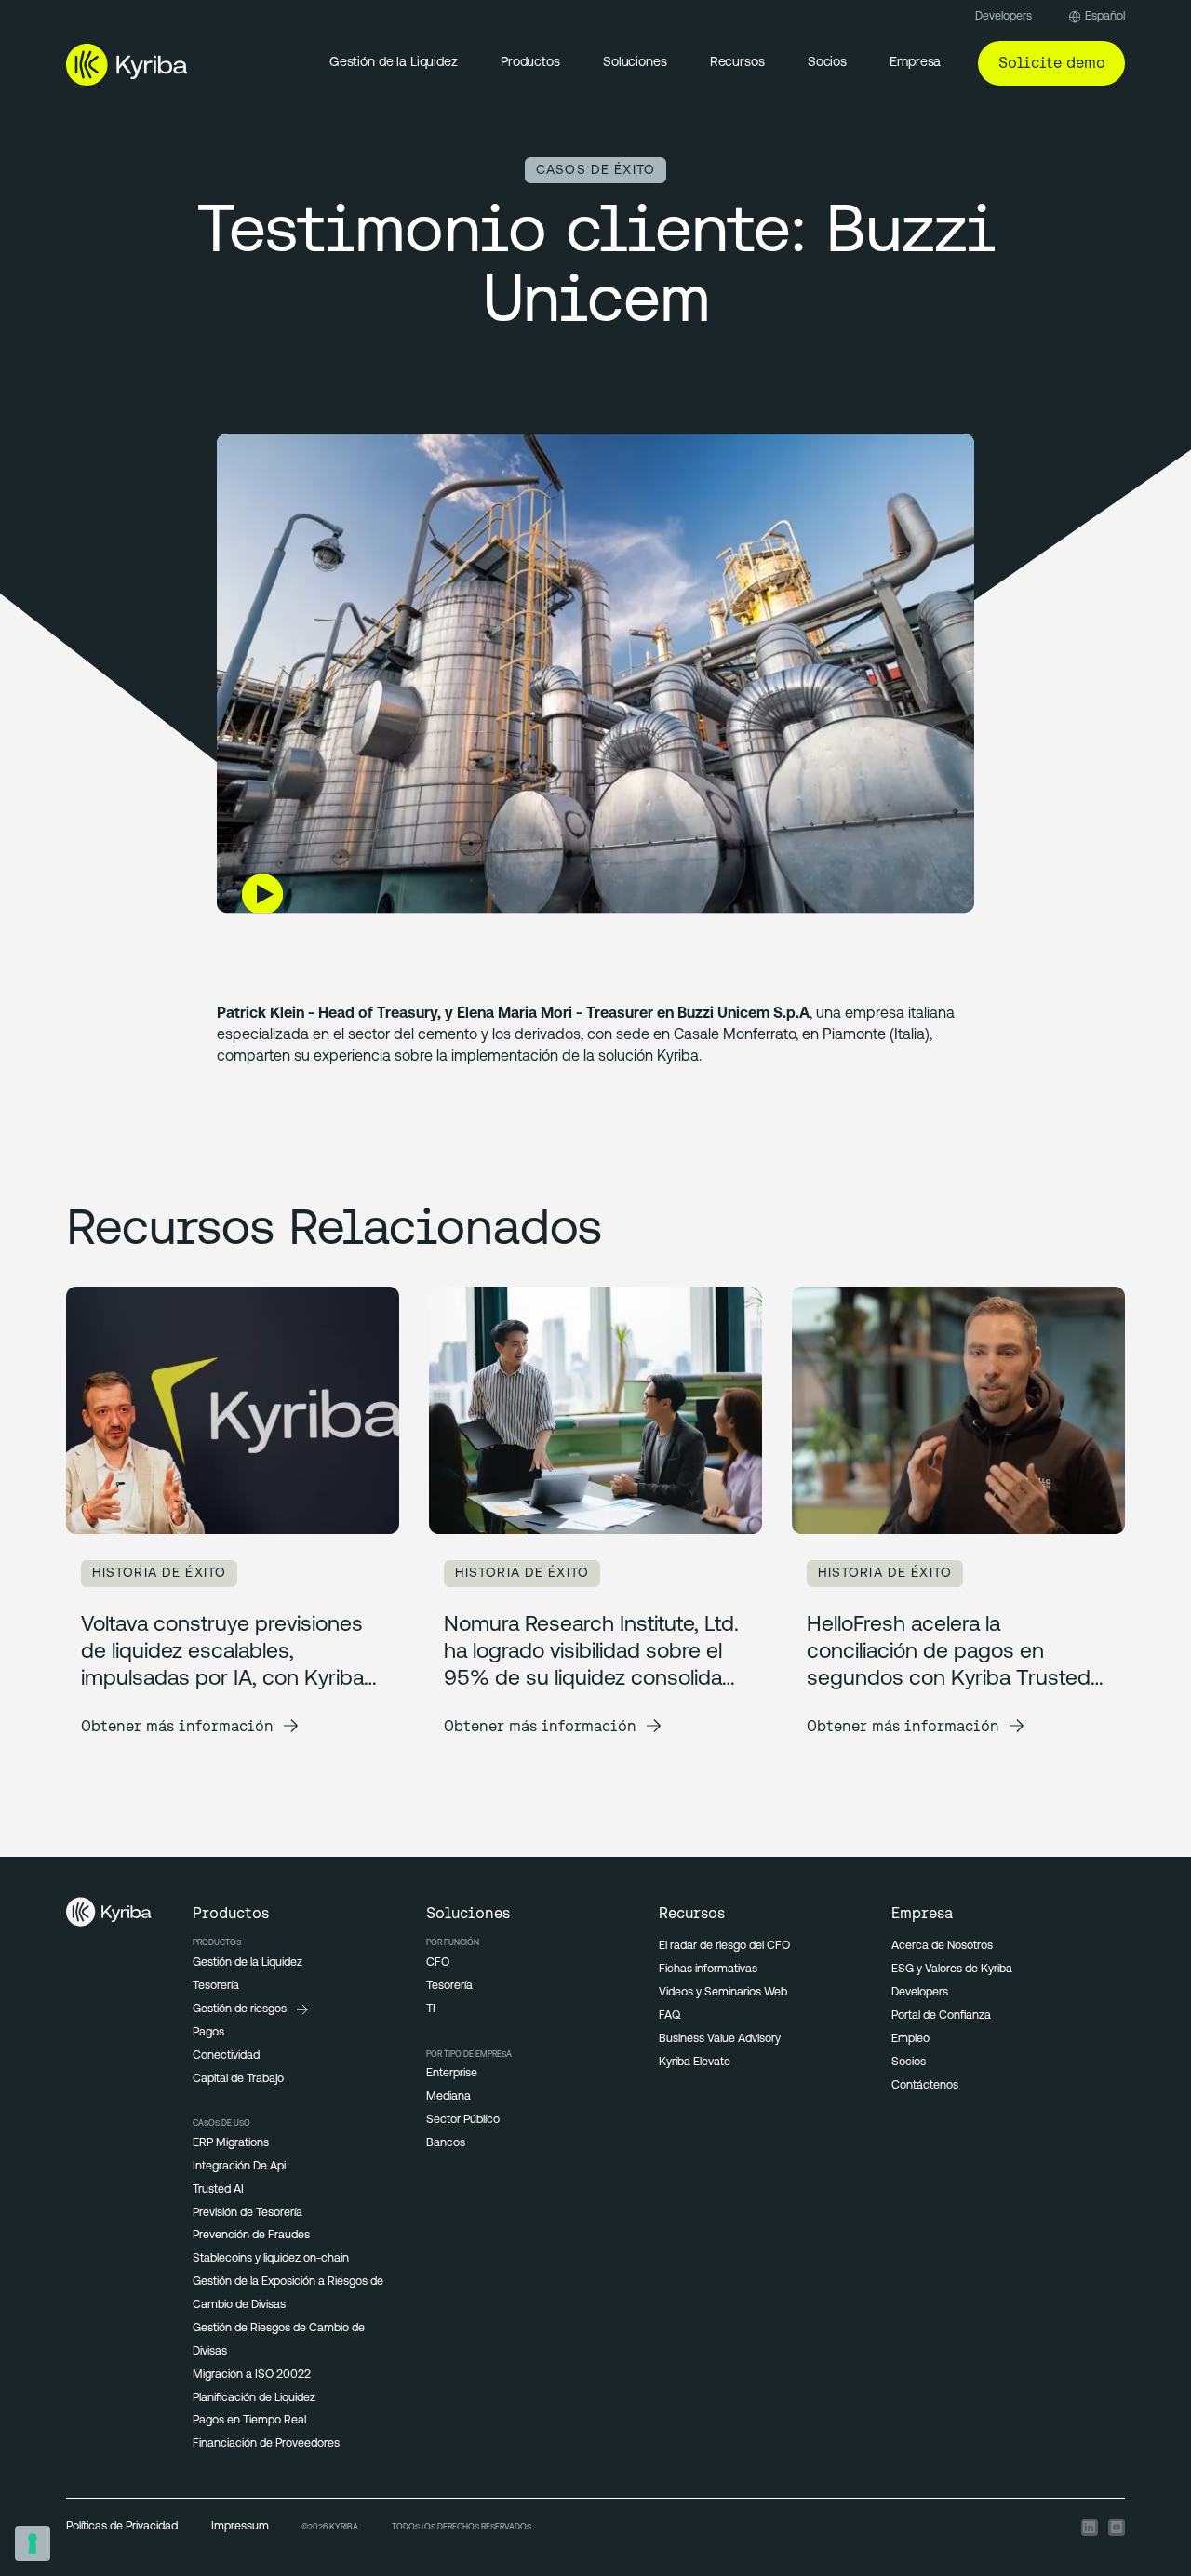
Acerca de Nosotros (942, 1946)
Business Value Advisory (720, 2039)
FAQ (669, 2016)
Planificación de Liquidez (254, 2398)
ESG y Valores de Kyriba (952, 1969)
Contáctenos (925, 2086)
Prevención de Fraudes (251, 2236)
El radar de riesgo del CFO (724, 1946)
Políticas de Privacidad (122, 2527)
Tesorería (216, 1986)
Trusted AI (218, 2190)
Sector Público (463, 2120)
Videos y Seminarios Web (723, 1993)
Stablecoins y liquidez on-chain (271, 2259)
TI (431, 2009)
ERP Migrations (231, 2143)
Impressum (240, 2527)
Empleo (910, 2039)
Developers (1004, 17)
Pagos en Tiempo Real (249, 2421)
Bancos (446, 2143)
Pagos (208, 2033)
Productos (530, 63)
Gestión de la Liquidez (394, 63)
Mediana (448, 2097)
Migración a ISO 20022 (252, 2375)
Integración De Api (239, 2167)
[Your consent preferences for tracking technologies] (33, 2543)
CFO (438, 1963)
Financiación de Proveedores (266, 2444)
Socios (909, 2062)
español (1105, 17)
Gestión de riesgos (240, 2009)
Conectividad (226, 2056)
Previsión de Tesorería (248, 2213)
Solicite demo (1052, 62)
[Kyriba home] (127, 64)
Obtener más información (177, 1726)
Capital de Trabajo (238, 2079)
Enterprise (452, 2074)
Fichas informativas (708, 1969)
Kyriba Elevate (695, 2062)
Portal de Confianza (941, 2016)
